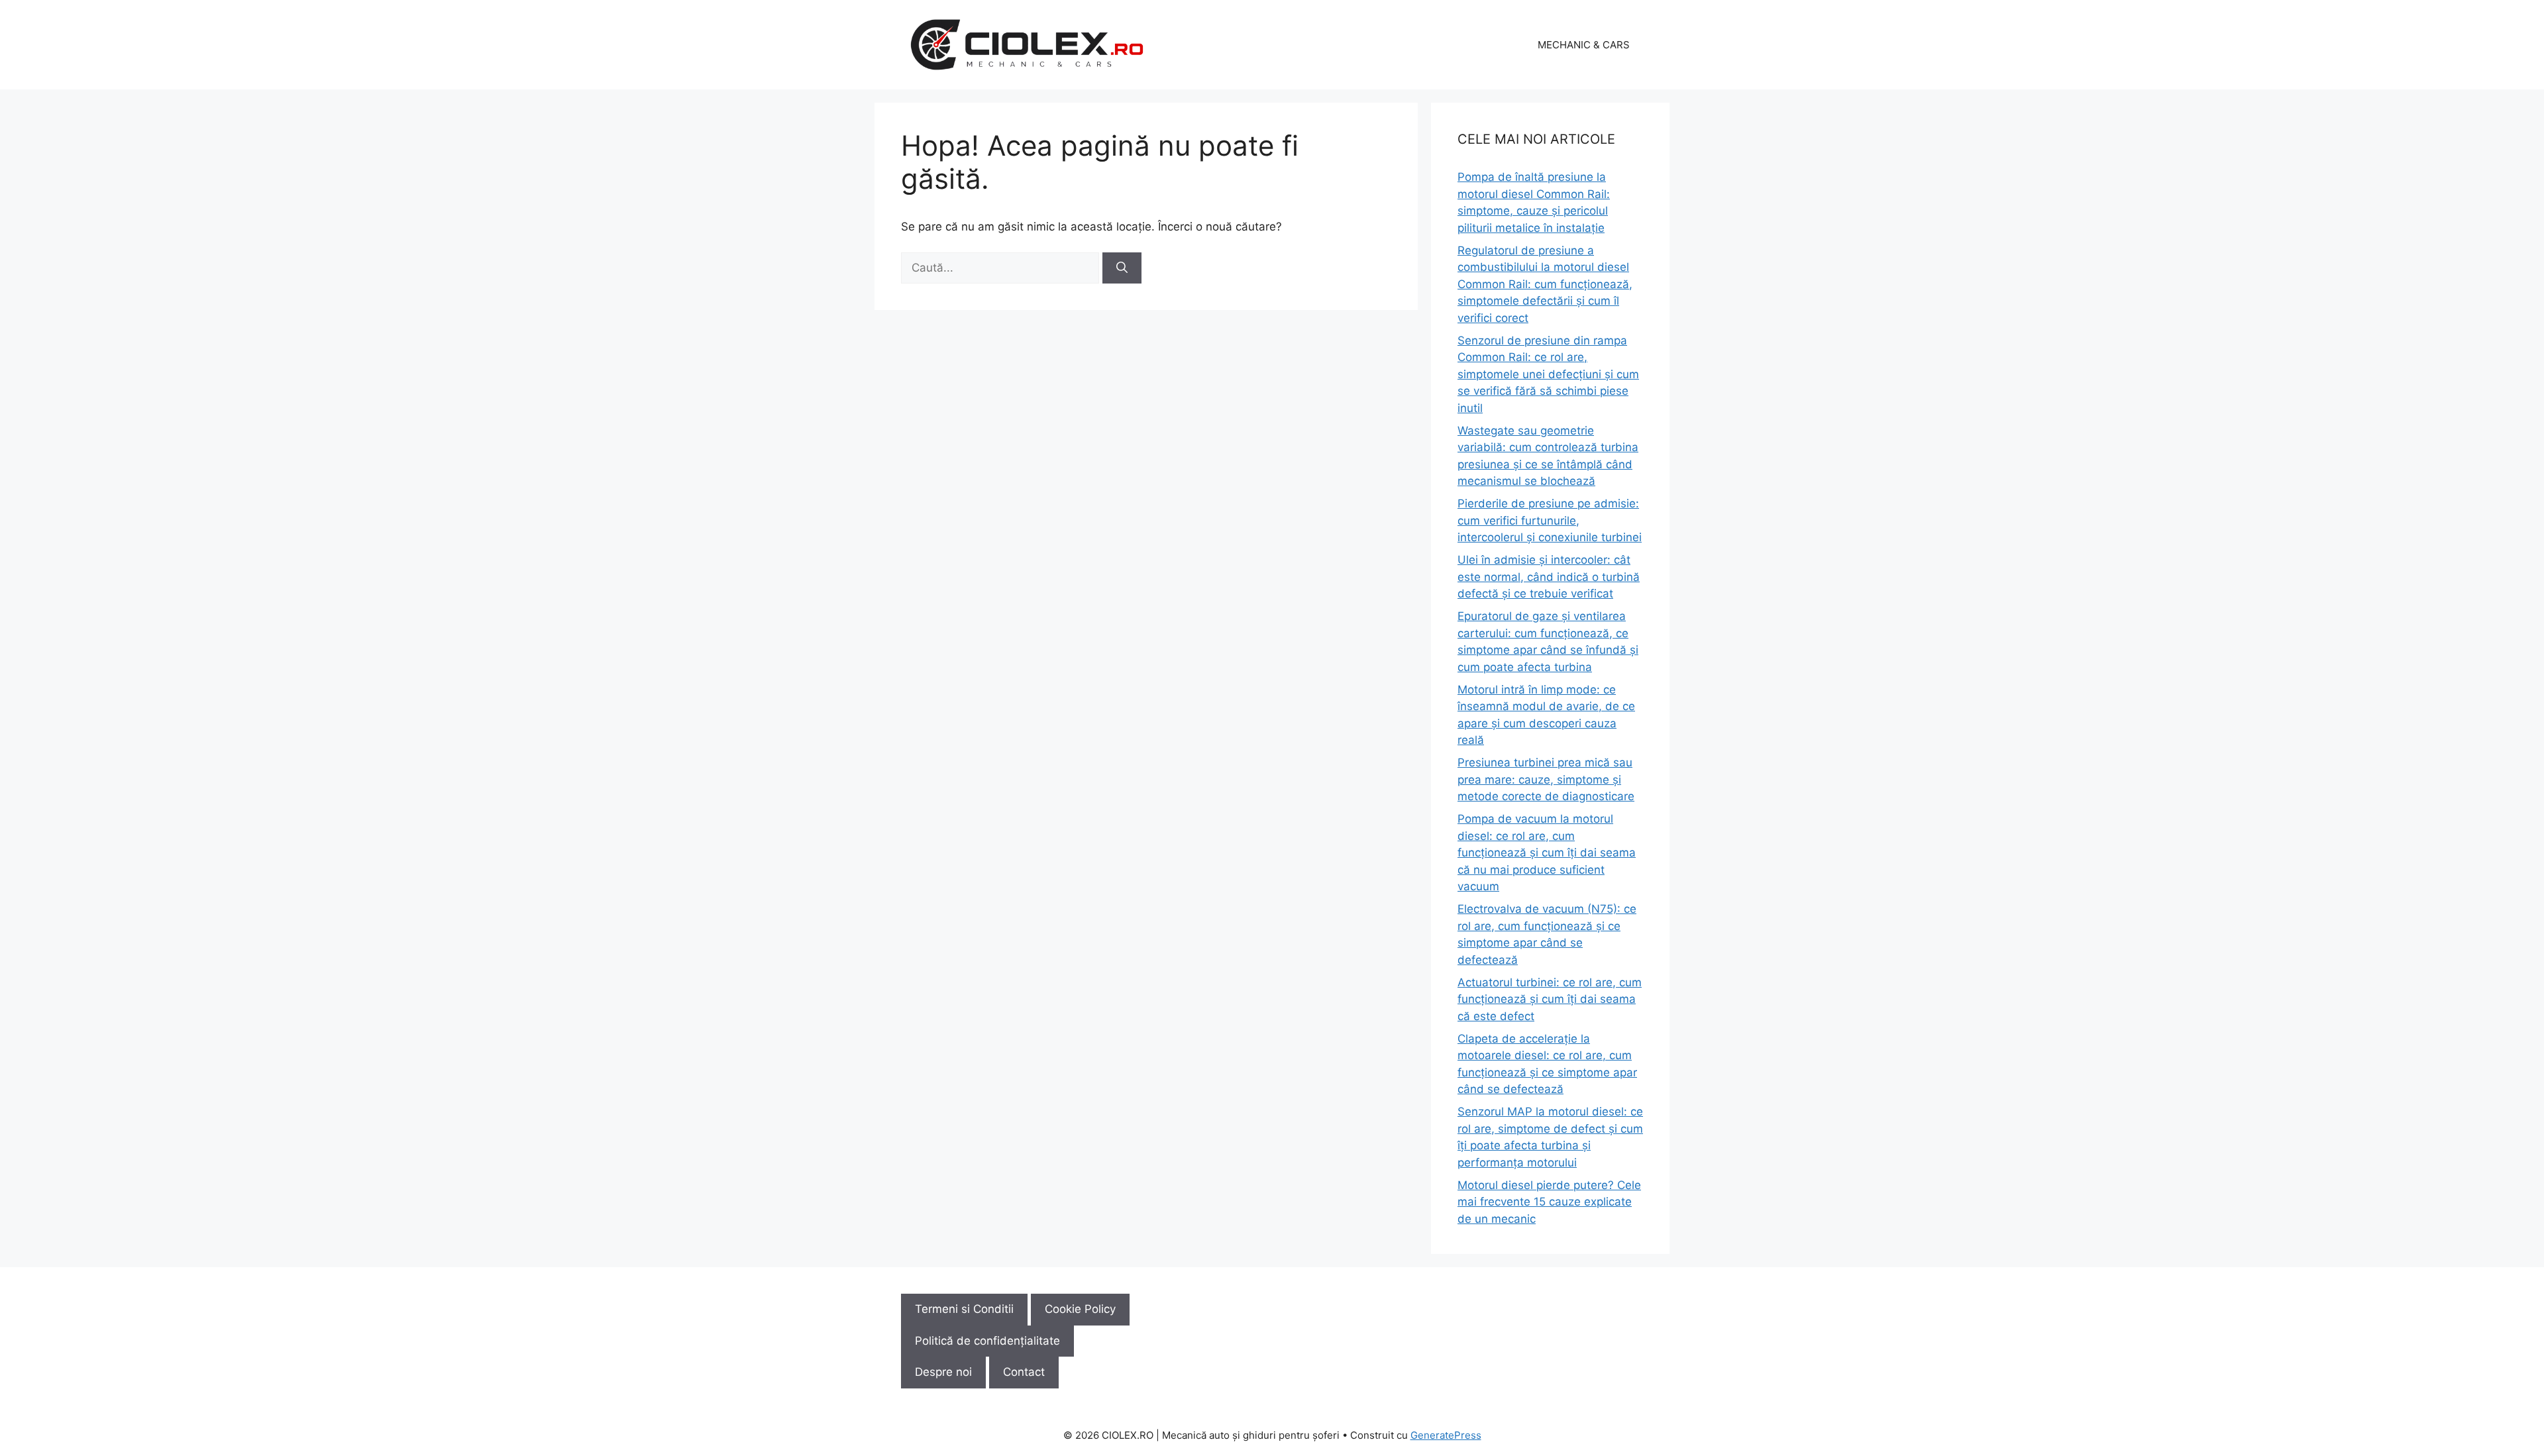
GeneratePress (1446, 1435)
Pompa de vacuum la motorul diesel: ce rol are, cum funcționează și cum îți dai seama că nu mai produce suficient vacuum (1547, 853)
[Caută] (1122, 268)
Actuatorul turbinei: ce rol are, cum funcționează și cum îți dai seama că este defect (1550, 999)
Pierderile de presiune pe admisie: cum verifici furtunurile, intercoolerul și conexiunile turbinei (1550, 520)
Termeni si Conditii (964, 1309)
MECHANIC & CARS (1584, 45)
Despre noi (943, 1372)
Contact (1024, 1372)
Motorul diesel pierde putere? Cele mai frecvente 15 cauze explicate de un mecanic (1549, 1202)
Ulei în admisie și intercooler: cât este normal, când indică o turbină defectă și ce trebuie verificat (1549, 577)
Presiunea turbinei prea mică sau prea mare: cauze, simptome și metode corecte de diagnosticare (1546, 779)
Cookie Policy (1080, 1309)
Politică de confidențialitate (987, 1341)
